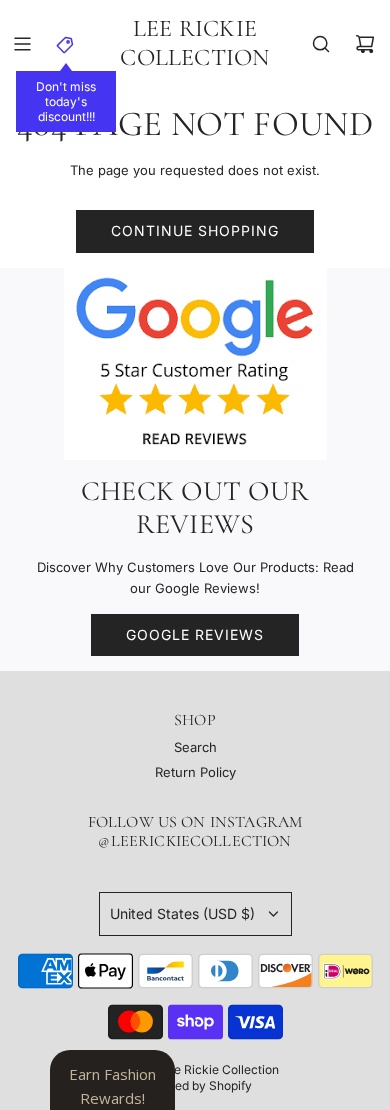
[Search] (321, 44)
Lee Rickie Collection (194, 43)
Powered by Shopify (195, 1085)
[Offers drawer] (66, 44)
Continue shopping (195, 230)
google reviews (195, 634)
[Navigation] (22, 44)
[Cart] (365, 44)
